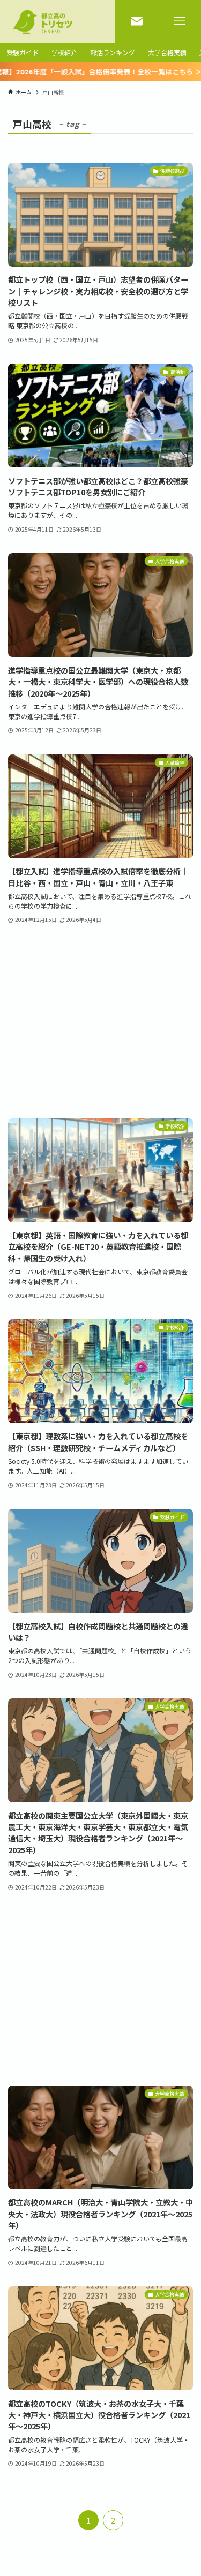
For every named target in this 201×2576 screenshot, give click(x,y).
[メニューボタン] (180, 21)
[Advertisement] (100, 1022)
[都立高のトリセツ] (46, 21)
